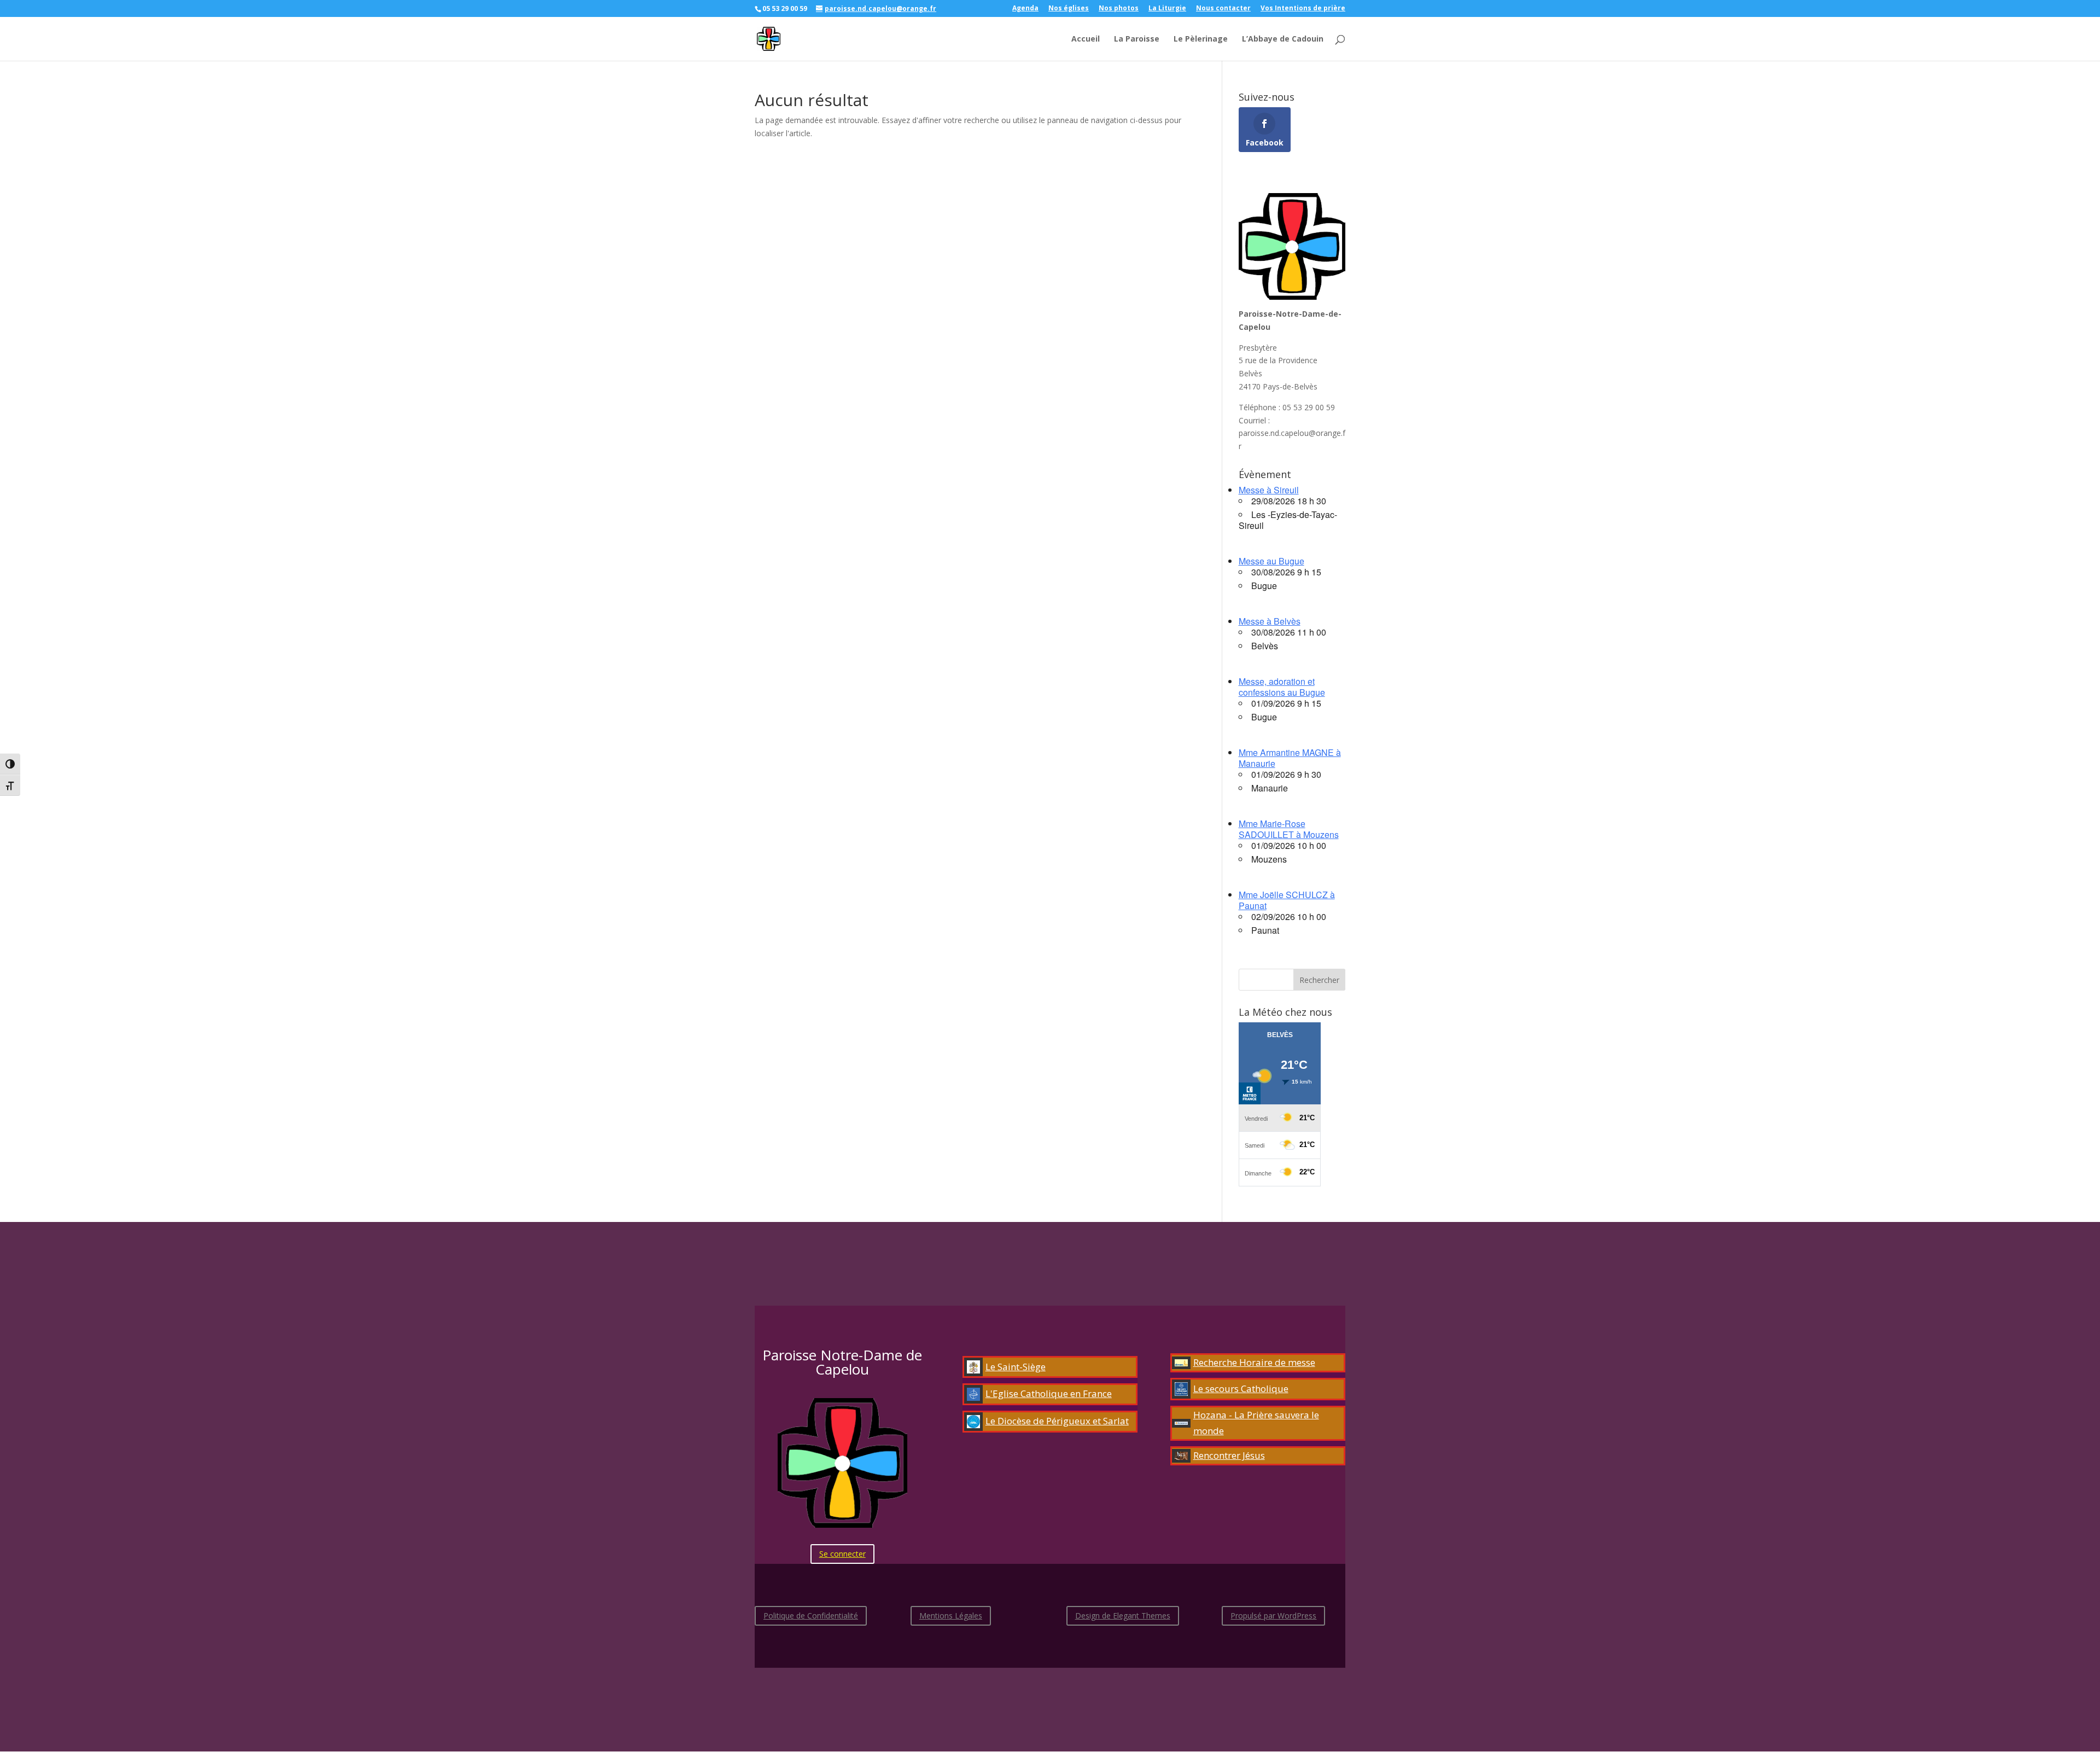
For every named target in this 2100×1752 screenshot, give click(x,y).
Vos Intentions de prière (1303, 9)
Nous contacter (1223, 9)
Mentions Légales (951, 1616)
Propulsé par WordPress (1273, 1616)
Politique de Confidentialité (811, 1616)
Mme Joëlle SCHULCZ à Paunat (1287, 900)
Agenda (1025, 9)
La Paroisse (1137, 39)
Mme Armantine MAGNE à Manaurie (1290, 758)
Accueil (1086, 39)
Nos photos (1119, 9)
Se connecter (842, 1554)
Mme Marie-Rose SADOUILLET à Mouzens (1289, 829)
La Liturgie (1167, 9)
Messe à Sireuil (1269, 490)
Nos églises (1069, 9)
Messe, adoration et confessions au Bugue (1282, 687)
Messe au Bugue (1271, 561)
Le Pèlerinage (1201, 39)
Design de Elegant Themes (1123, 1616)
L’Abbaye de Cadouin (1283, 39)
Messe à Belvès (1270, 621)
